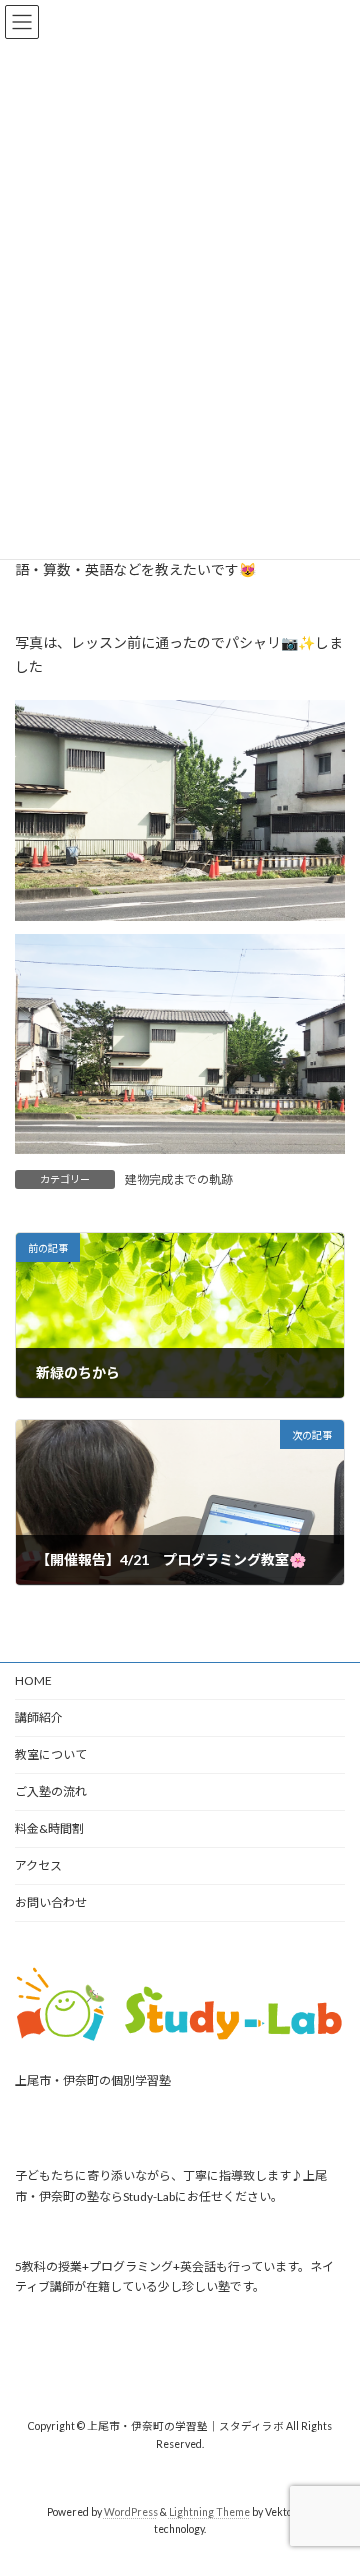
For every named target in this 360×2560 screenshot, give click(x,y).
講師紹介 (39, 1717)
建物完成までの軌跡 (179, 1179)
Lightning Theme (209, 2512)
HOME (33, 1680)
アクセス (38, 1865)
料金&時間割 (49, 1828)
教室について (51, 1754)
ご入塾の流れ (51, 1791)
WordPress (131, 2512)
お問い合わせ (51, 1902)
